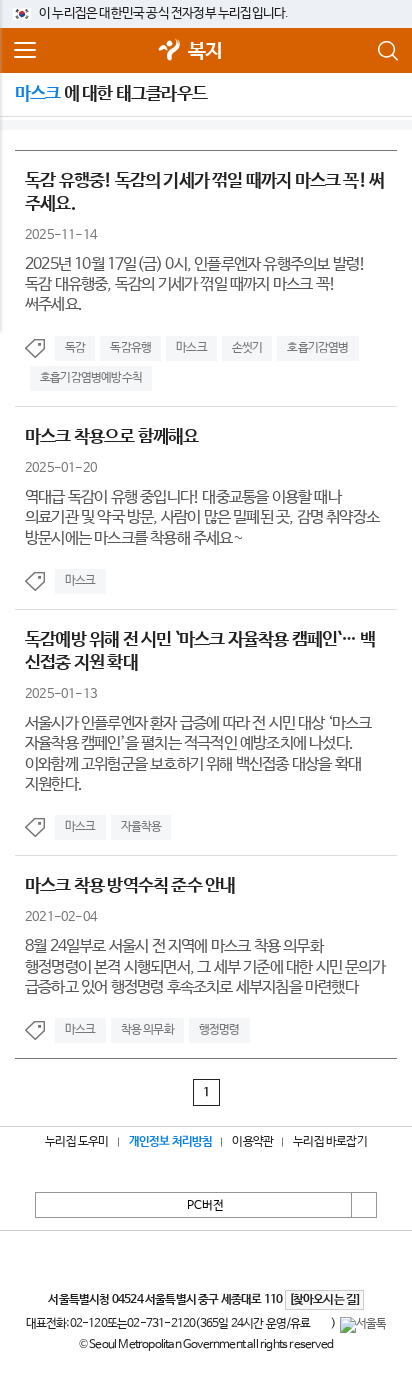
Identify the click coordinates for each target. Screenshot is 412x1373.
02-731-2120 (161, 1324)
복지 (205, 51)
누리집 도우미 (76, 1142)
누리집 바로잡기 (330, 1142)
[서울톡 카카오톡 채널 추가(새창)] (363, 1325)
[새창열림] (170, 51)
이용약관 (252, 1142)
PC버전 (205, 1206)
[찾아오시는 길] (324, 1300)
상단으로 (364, 1205)
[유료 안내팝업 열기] (321, 1325)
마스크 (191, 348)
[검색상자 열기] (387, 51)
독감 (75, 348)
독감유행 (130, 348)
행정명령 (219, 1030)
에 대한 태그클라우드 (111, 94)
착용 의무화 (147, 1030)
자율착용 (141, 827)
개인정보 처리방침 (171, 1142)
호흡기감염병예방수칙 (91, 378)
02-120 (88, 1324)
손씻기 (247, 348)
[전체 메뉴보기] (25, 51)
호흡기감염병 (317, 348)
